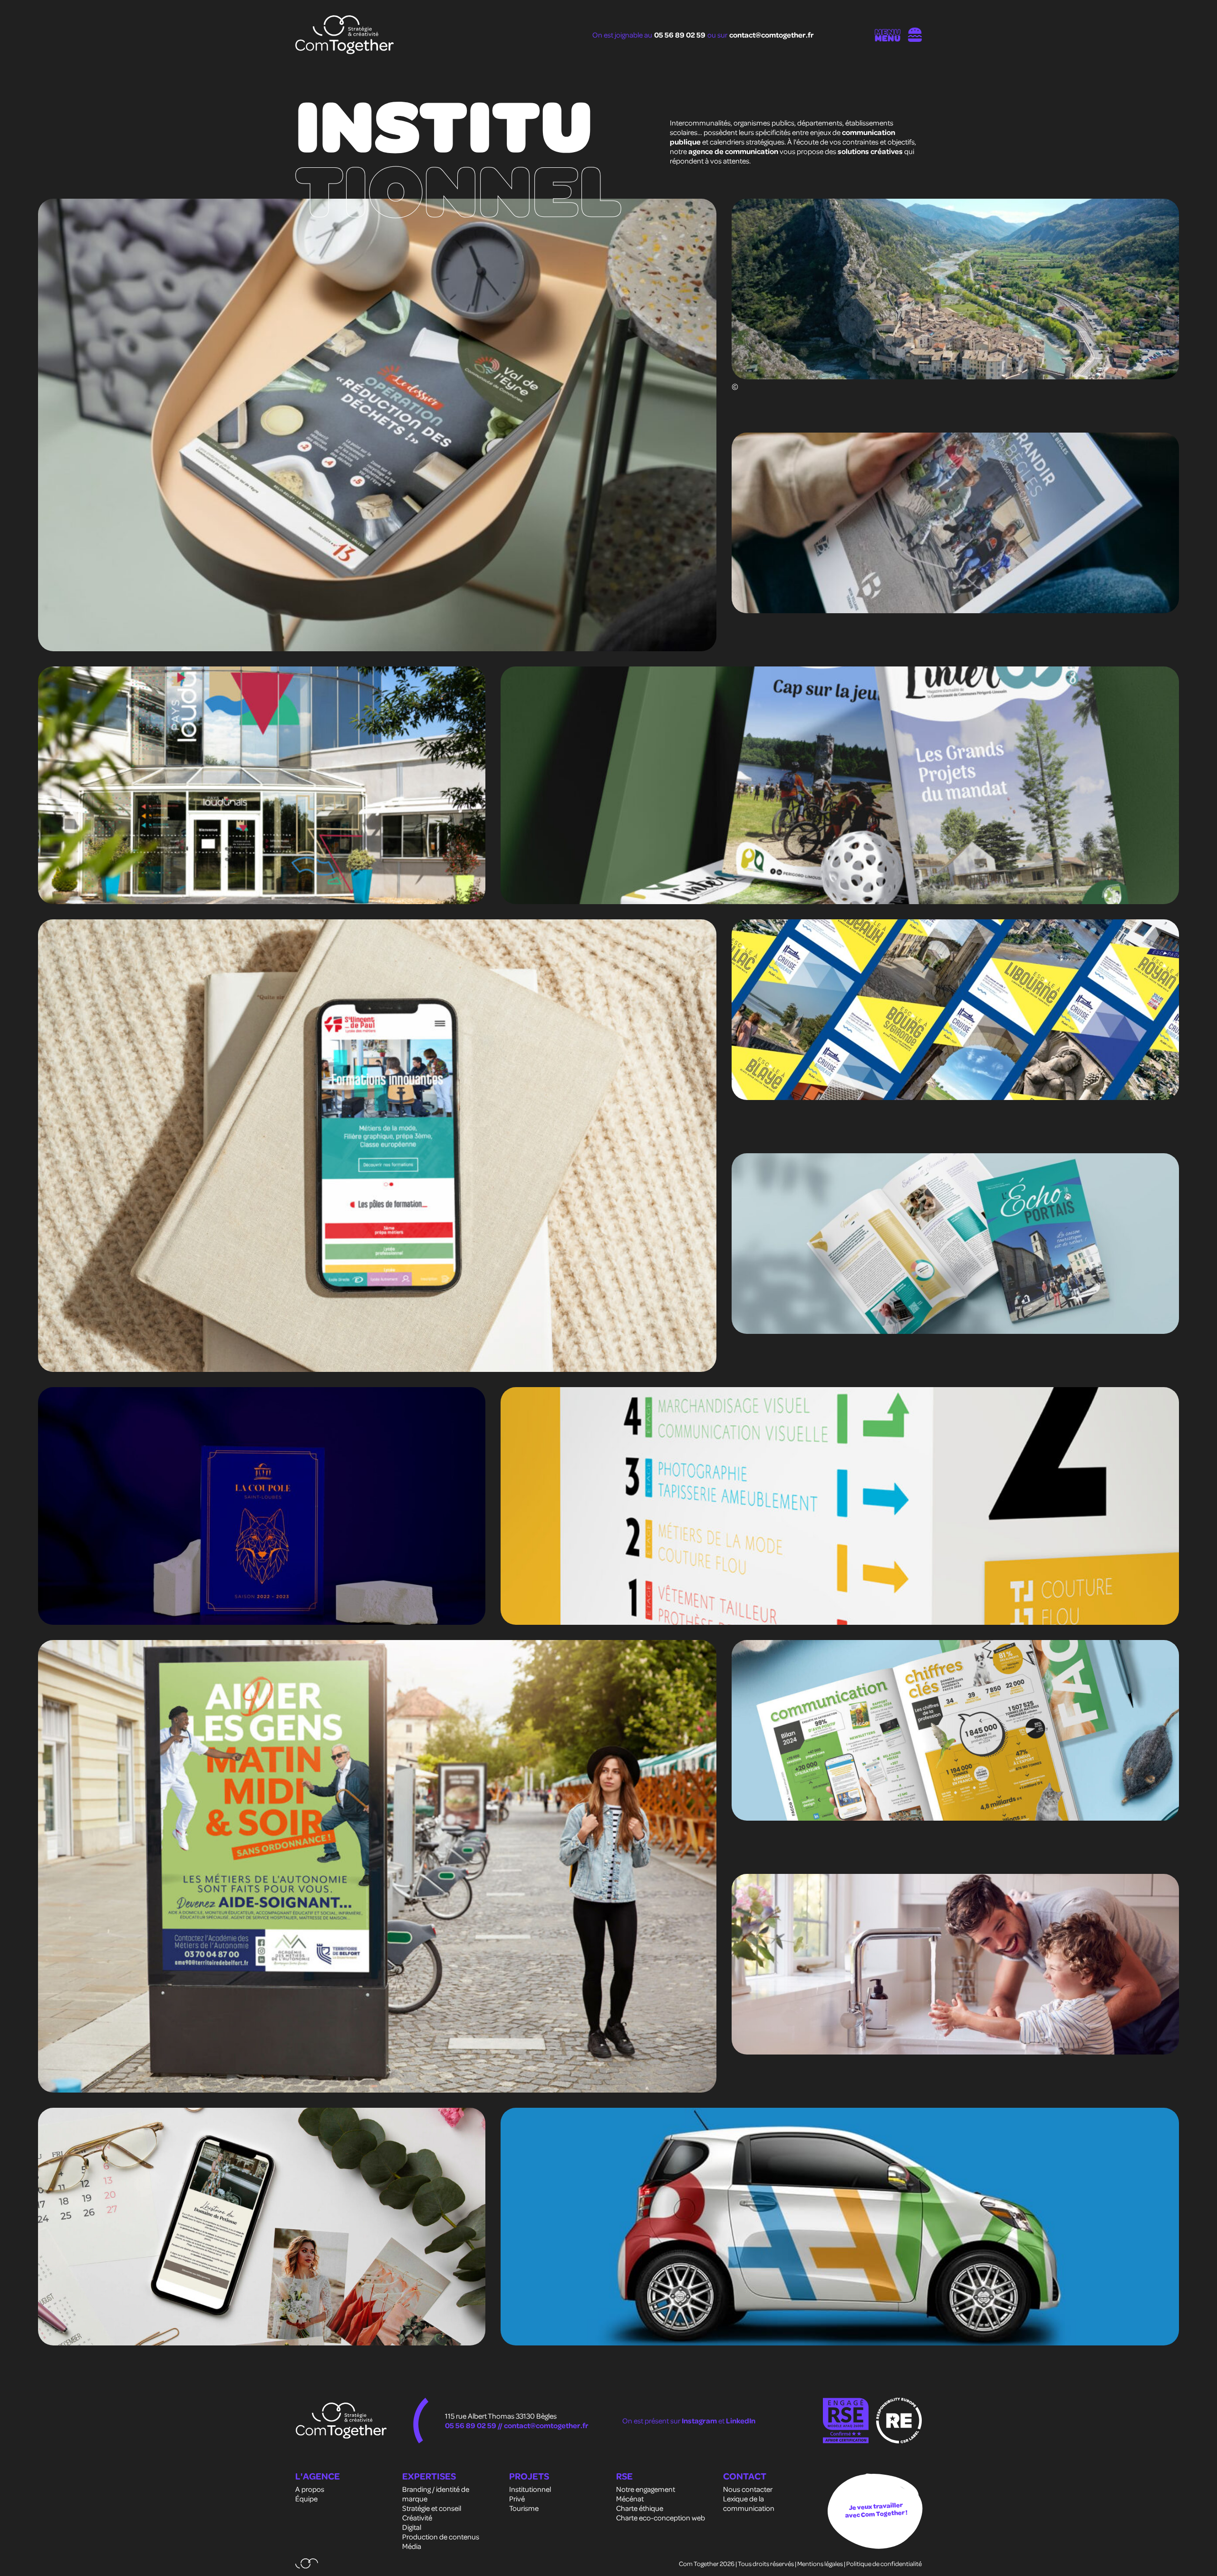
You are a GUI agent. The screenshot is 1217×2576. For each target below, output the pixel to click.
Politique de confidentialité (884, 2563)
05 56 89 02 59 (680, 35)
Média (412, 2546)
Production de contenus (441, 2537)
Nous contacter (748, 2489)
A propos (310, 2489)
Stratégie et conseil (432, 2508)
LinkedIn (741, 2421)
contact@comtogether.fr (772, 35)
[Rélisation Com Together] (307, 2563)
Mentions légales (820, 2563)
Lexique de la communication (749, 2503)
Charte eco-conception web (661, 2518)
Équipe (306, 2499)
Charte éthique (640, 2508)
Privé (517, 2499)
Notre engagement (646, 2489)
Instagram (700, 2421)
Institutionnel (530, 2489)
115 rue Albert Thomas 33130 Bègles (501, 2416)
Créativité (417, 2518)
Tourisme (524, 2508)
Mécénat (630, 2499)
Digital (412, 2527)
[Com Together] (345, 35)
